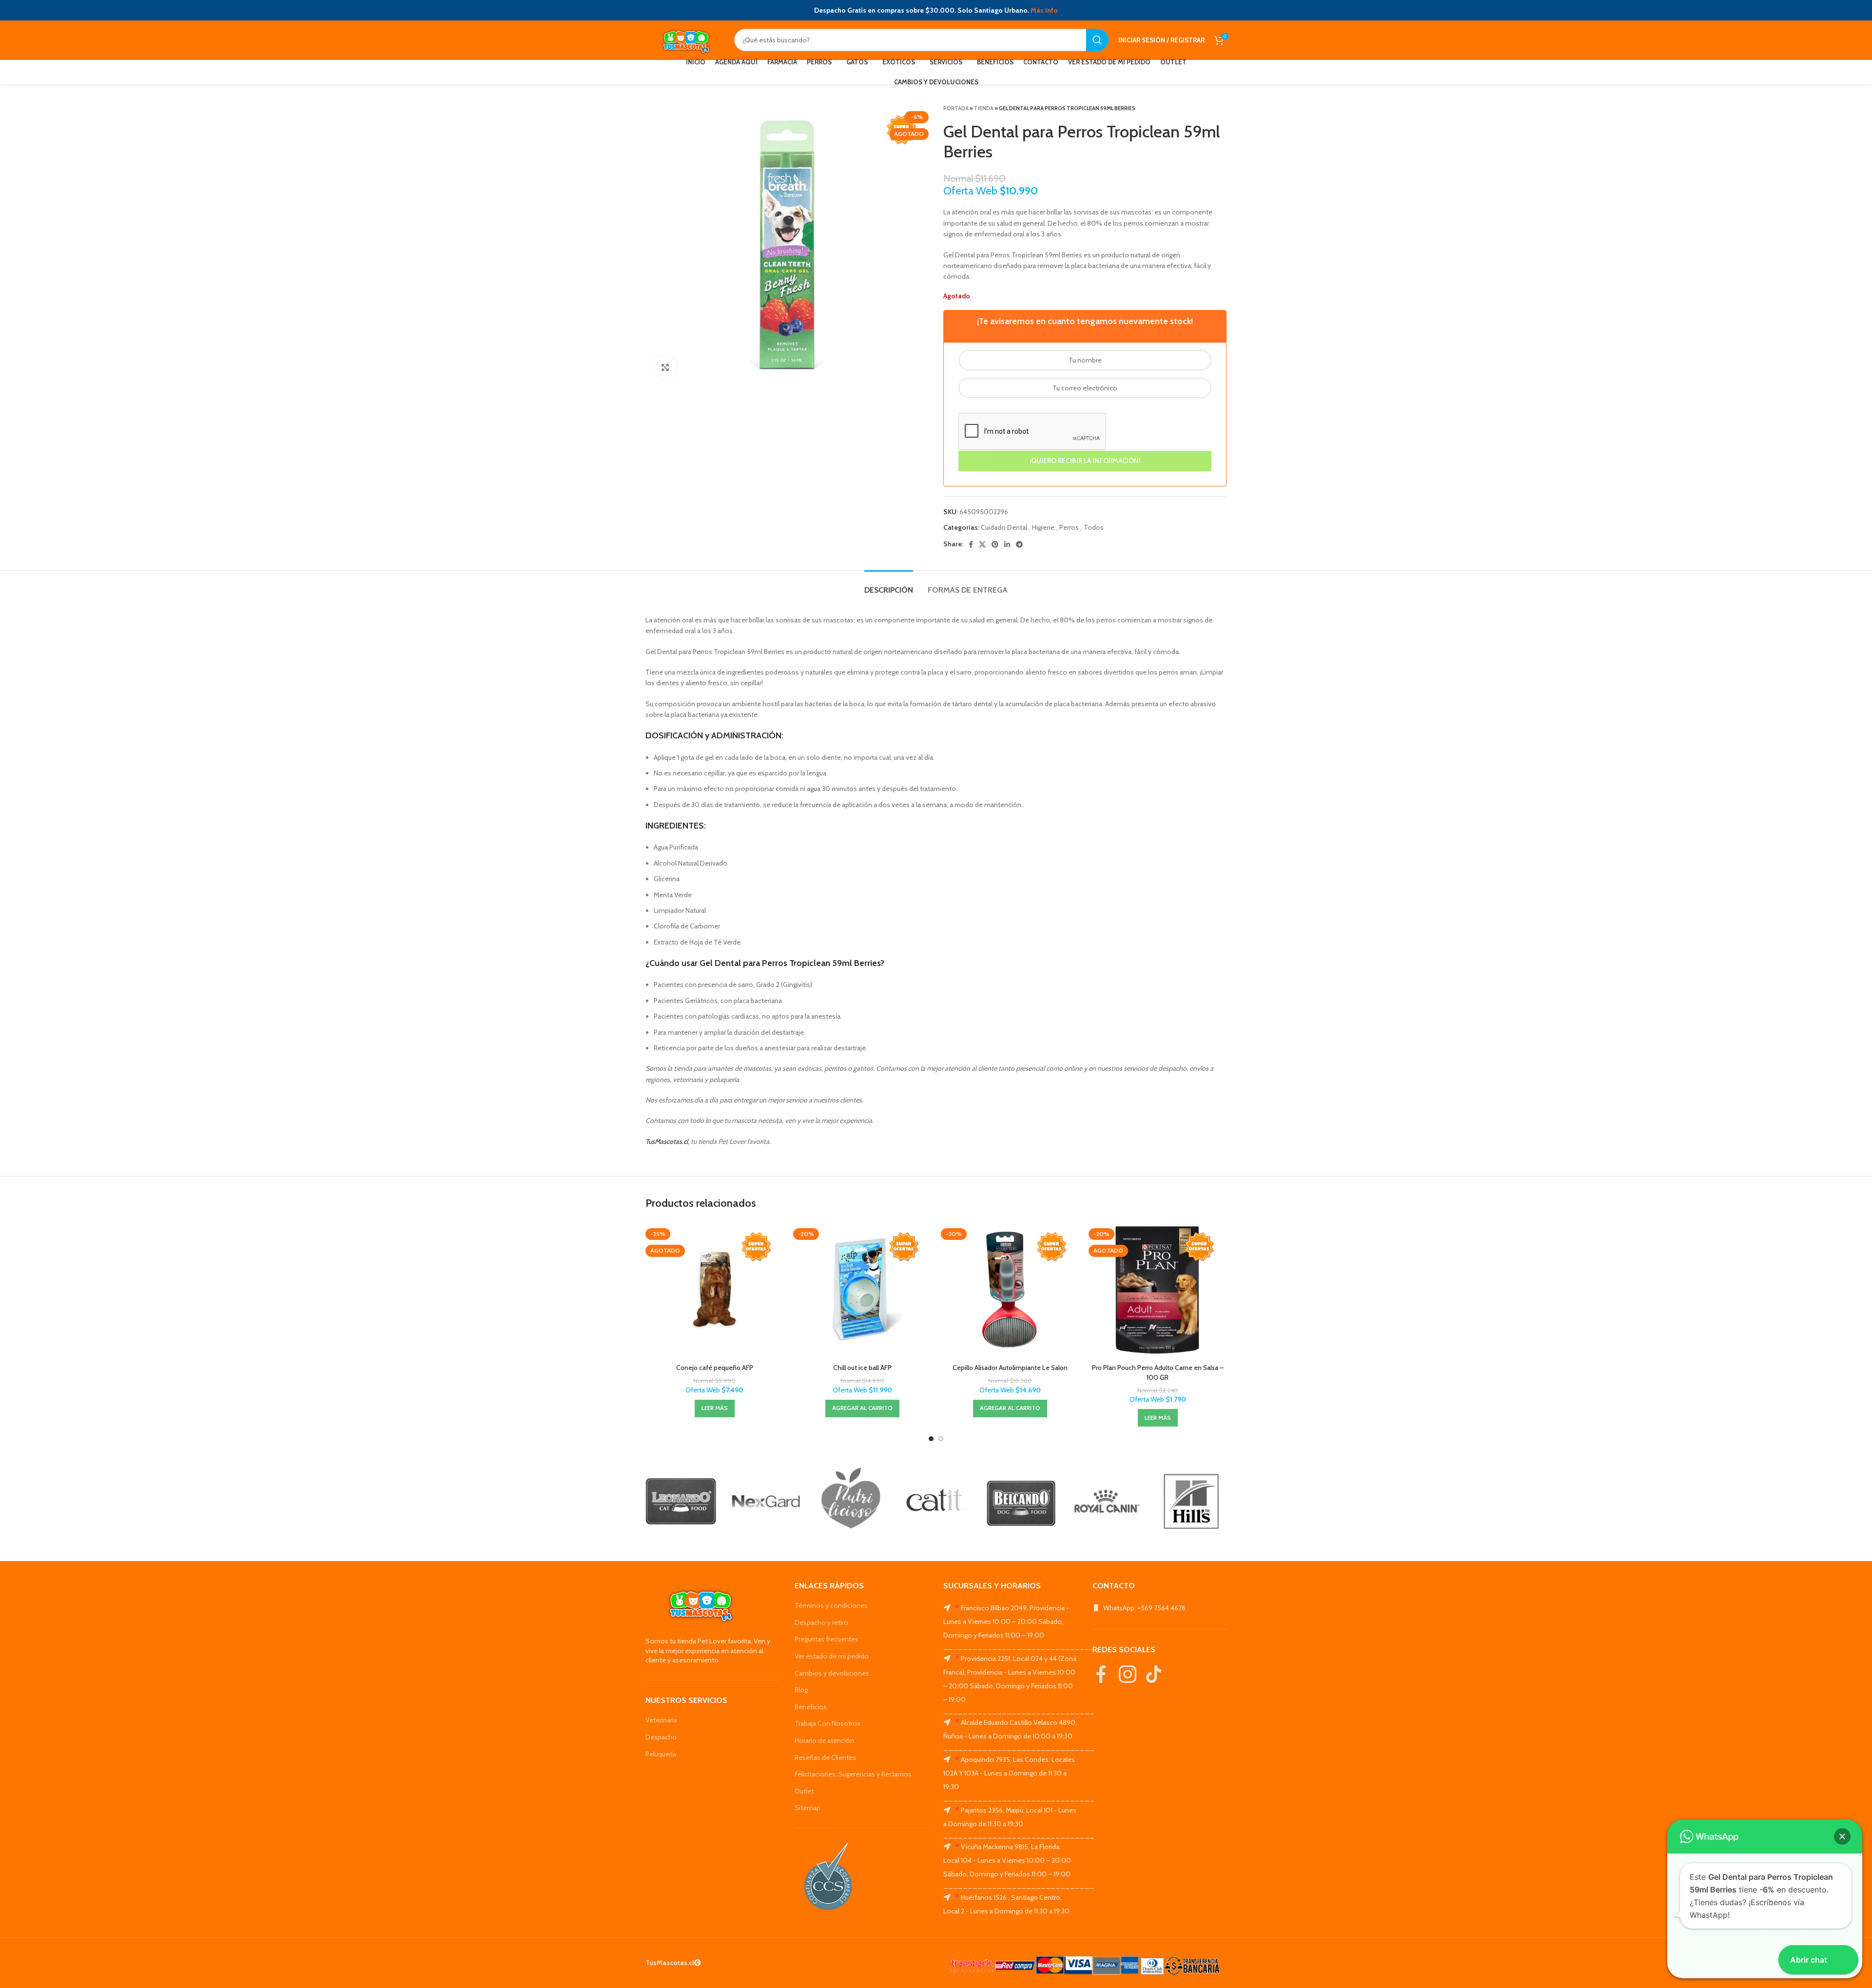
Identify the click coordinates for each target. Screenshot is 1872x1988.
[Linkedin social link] (1007, 544)
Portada (956, 108)
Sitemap (808, 1808)
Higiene (1043, 527)
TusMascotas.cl (667, 1141)
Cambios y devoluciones (832, 1673)
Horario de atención (824, 1740)
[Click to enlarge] (665, 367)
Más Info (1044, 10)
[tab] (889, 585)
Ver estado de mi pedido (832, 1656)
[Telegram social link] (1019, 544)
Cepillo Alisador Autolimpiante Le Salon (1010, 1368)
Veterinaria (661, 1720)
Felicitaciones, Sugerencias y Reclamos (853, 1774)
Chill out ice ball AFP (862, 1368)
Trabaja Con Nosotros (828, 1723)
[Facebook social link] (971, 544)
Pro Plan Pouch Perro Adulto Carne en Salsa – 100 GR (1158, 1372)
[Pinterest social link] (995, 544)
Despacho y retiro (821, 1622)
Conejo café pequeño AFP (715, 1368)
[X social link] (982, 544)
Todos (1094, 527)
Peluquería (661, 1754)
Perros (1069, 527)
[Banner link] (681, 1501)
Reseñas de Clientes (825, 1757)
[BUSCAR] (1097, 40)
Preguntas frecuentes (827, 1639)
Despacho (661, 1737)
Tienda (984, 108)
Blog (801, 1690)
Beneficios (811, 1707)
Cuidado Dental (1004, 527)
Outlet (804, 1791)
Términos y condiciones (831, 1605)
